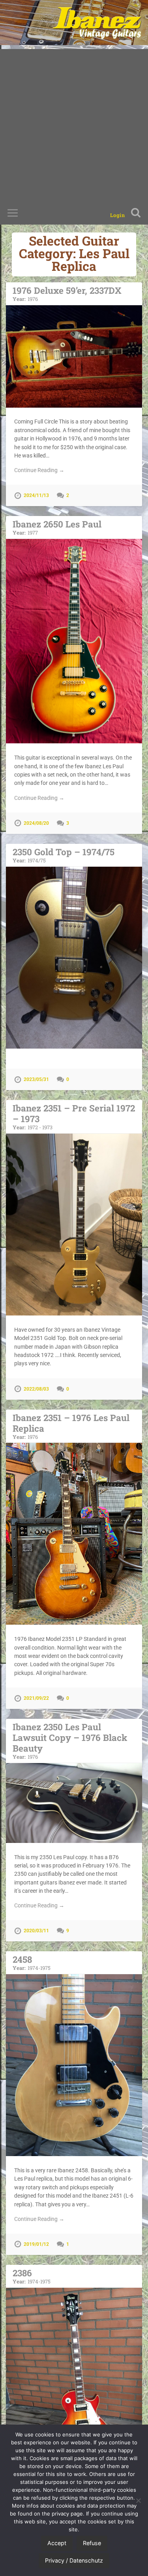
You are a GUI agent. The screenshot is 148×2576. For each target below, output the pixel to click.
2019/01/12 (36, 2244)
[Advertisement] (74, 123)
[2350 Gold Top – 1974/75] (74, 958)
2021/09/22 (36, 1698)
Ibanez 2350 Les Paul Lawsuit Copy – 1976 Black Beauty (70, 1740)
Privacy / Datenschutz (74, 2560)
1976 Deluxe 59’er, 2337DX (67, 293)
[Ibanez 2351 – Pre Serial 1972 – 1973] (74, 1225)
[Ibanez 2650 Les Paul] (74, 641)
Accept (57, 2543)
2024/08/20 (36, 823)
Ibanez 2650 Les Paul (57, 527)
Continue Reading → (39, 470)
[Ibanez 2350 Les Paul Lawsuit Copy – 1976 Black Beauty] (74, 1803)
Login (118, 215)
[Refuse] (138, 2500)
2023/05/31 (36, 1079)
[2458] (74, 2065)
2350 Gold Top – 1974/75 (64, 855)
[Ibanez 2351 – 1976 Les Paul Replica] (74, 1534)
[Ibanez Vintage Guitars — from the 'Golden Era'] (97, 23)
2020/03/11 (36, 1931)
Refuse (92, 2543)
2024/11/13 (36, 495)
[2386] (74, 2379)
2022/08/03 (36, 1389)
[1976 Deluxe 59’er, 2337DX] (74, 356)
